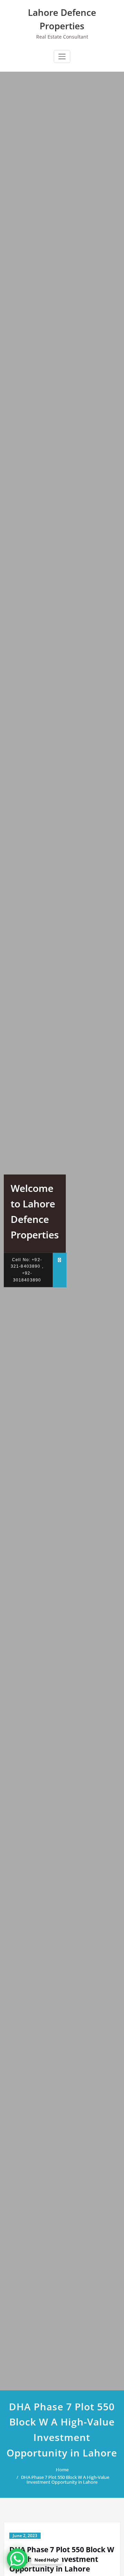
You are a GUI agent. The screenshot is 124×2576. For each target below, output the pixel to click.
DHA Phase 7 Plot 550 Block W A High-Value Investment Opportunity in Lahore (65, 2480)
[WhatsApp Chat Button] (17, 2559)
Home (62, 2470)
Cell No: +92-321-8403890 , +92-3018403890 (27, 1270)
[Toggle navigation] (62, 56)
